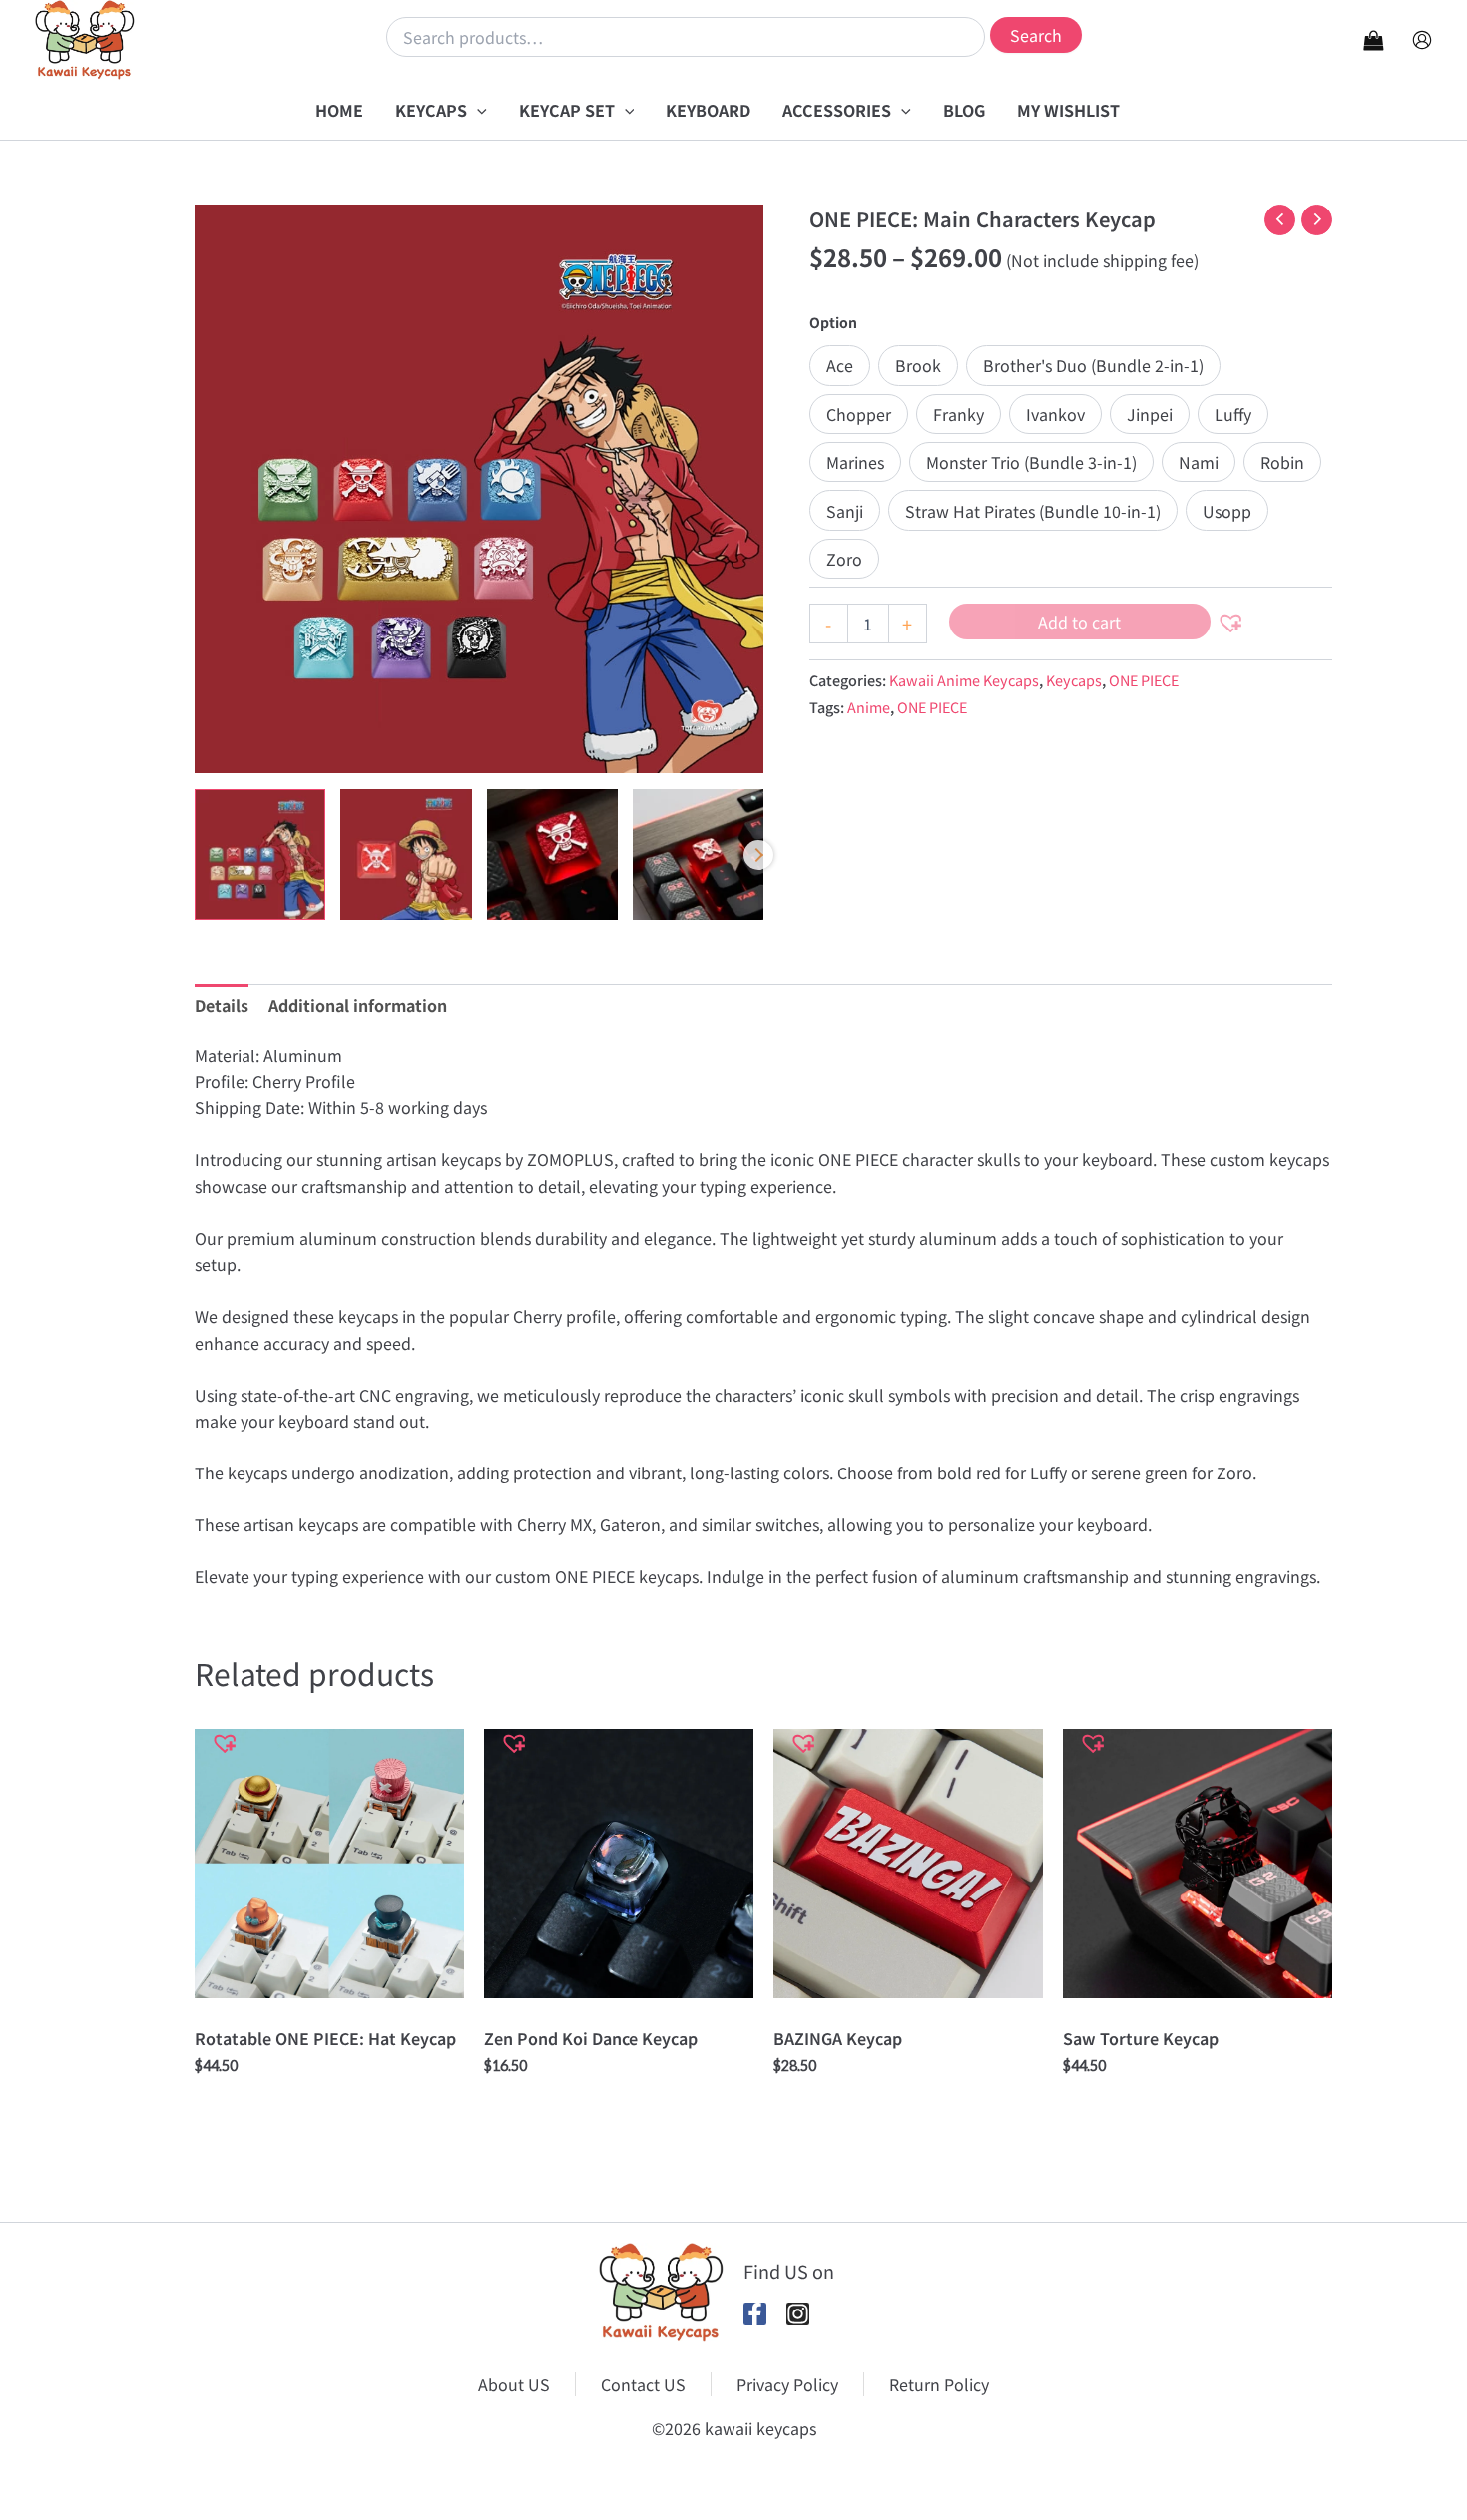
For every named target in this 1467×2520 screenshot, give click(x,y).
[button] (477, 110)
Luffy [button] (1233, 414)
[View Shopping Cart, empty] (1373, 39)
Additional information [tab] (358, 1005)
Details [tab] (222, 1005)
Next (758, 855)
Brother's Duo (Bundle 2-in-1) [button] (1093, 365)
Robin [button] (1282, 462)
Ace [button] (840, 365)
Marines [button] (855, 462)
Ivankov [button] (1055, 414)
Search (1036, 35)
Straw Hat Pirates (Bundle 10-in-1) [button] (1033, 511)
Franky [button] (959, 414)
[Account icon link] (1422, 40)
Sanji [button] (845, 511)
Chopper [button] (859, 414)
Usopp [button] (1227, 511)
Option (833, 322)
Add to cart (1079, 622)
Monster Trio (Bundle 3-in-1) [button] (1031, 462)
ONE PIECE (1144, 680)
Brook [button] (918, 365)
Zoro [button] (844, 559)
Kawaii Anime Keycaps (964, 680)
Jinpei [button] (1150, 414)
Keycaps (1074, 680)
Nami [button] (1199, 462)
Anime (869, 707)
